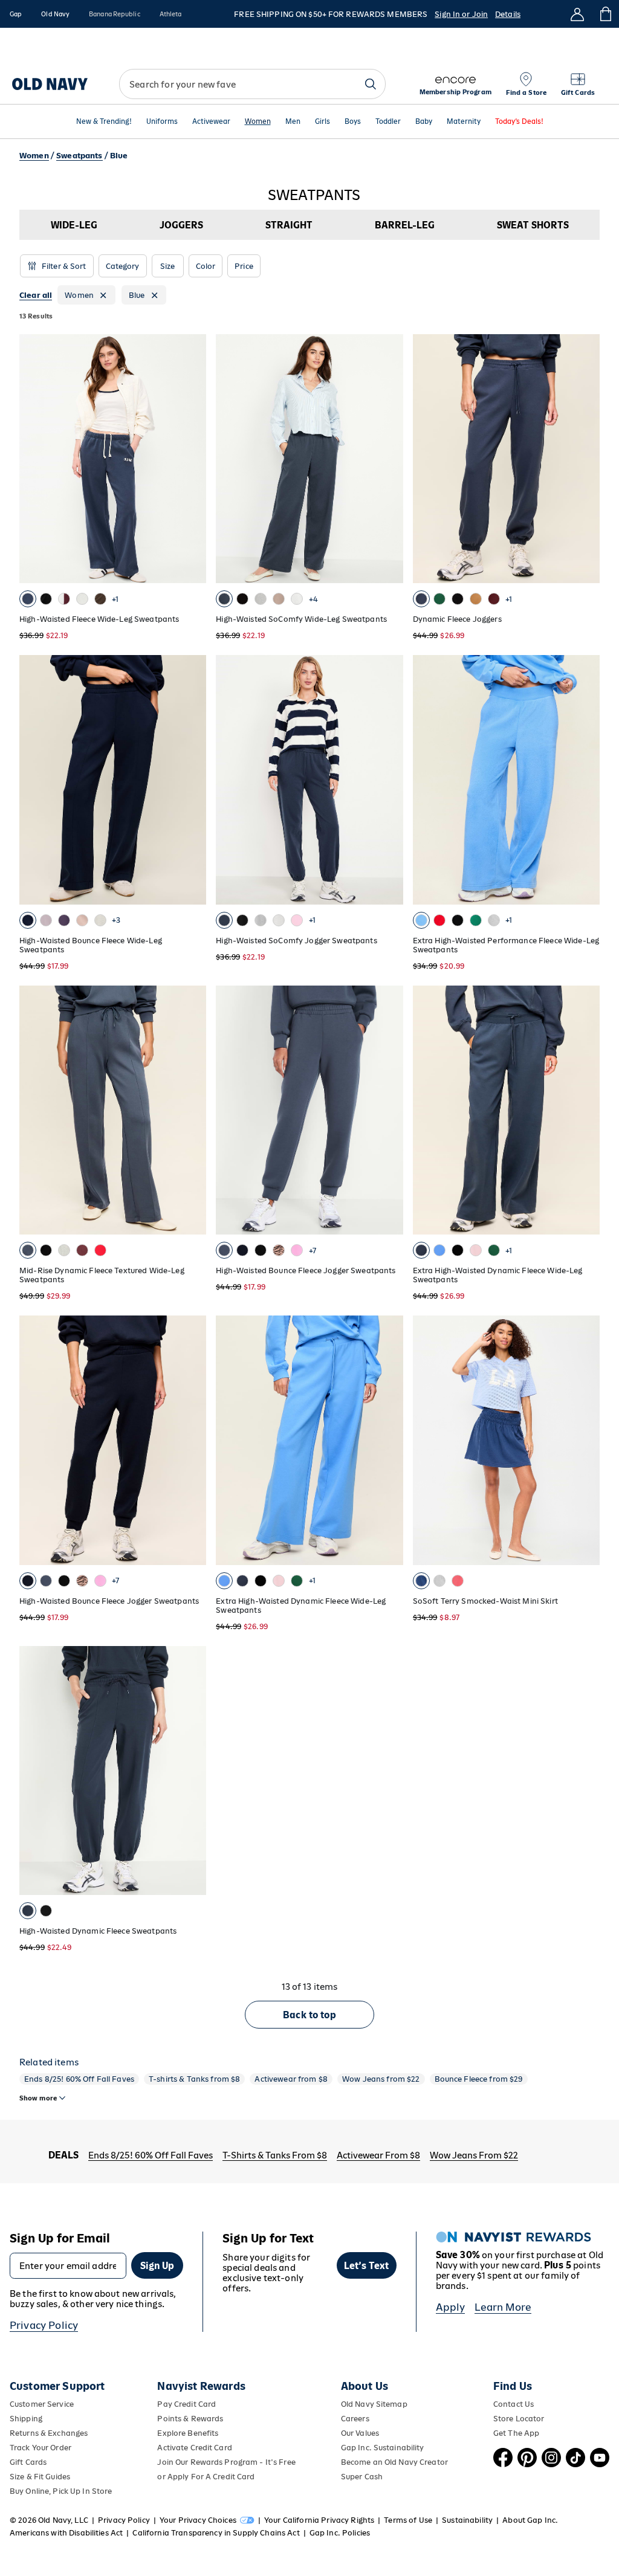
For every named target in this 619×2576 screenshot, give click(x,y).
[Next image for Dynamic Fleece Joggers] (585, 459)
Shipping (26, 2419)
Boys (353, 122)
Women (258, 122)
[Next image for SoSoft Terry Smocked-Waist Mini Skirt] (585, 1441)
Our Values (360, 2433)
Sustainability (467, 2520)
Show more (38, 2098)
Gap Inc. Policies (340, 2533)
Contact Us (514, 2404)
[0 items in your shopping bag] (605, 14)
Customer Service (42, 2404)
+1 (115, 599)
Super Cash (362, 2477)
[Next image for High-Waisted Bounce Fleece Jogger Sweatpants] (389, 1110)
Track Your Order (41, 2448)
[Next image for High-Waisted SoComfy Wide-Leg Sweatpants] (389, 459)
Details (508, 14)
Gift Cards (28, 2462)
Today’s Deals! (519, 122)
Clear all (36, 295)
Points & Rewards (190, 2419)
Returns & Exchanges (49, 2433)
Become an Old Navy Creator (394, 2462)
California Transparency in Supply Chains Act (216, 2533)
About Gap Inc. (530, 2520)
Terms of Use (408, 2520)
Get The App (516, 2433)
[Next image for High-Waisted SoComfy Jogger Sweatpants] (389, 780)
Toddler (388, 122)
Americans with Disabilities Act (66, 2533)
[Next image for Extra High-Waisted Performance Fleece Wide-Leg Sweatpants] (585, 780)
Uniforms (162, 122)
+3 (116, 920)
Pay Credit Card (186, 2404)
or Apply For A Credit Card (206, 2477)
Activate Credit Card (194, 2448)
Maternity (464, 122)
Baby (424, 122)
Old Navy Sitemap (374, 2404)
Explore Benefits (188, 2433)
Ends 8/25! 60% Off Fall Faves (79, 2079)
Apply (451, 2307)
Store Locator (519, 2419)
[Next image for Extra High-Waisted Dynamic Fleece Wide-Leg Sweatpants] (585, 1110)
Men (293, 122)
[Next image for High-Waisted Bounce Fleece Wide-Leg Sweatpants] (192, 780)
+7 (312, 1251)
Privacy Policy (44, 2325)
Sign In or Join (461, 14)
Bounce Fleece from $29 (479, 2079)
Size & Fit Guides (40, 2477)
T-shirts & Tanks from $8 (194, 2079)
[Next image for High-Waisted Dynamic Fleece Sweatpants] (192, 1771)
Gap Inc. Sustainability (383, 2448)
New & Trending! (104, 122)
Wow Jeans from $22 (381, 2079)
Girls (322, 122)
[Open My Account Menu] (577, 14)
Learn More (503, 2307)
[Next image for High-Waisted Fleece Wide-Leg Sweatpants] (192, 459)
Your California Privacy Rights (319, 2520)
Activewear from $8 (291, 2079)
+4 (313, 599)
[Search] (371, 84)
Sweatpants (79, 156)
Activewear (211, 122)
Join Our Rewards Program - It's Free (226, 2462)
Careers (355, 2419)
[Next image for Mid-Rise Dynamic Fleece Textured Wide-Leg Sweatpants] (192, 1110)
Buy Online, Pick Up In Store (61, 2491)
